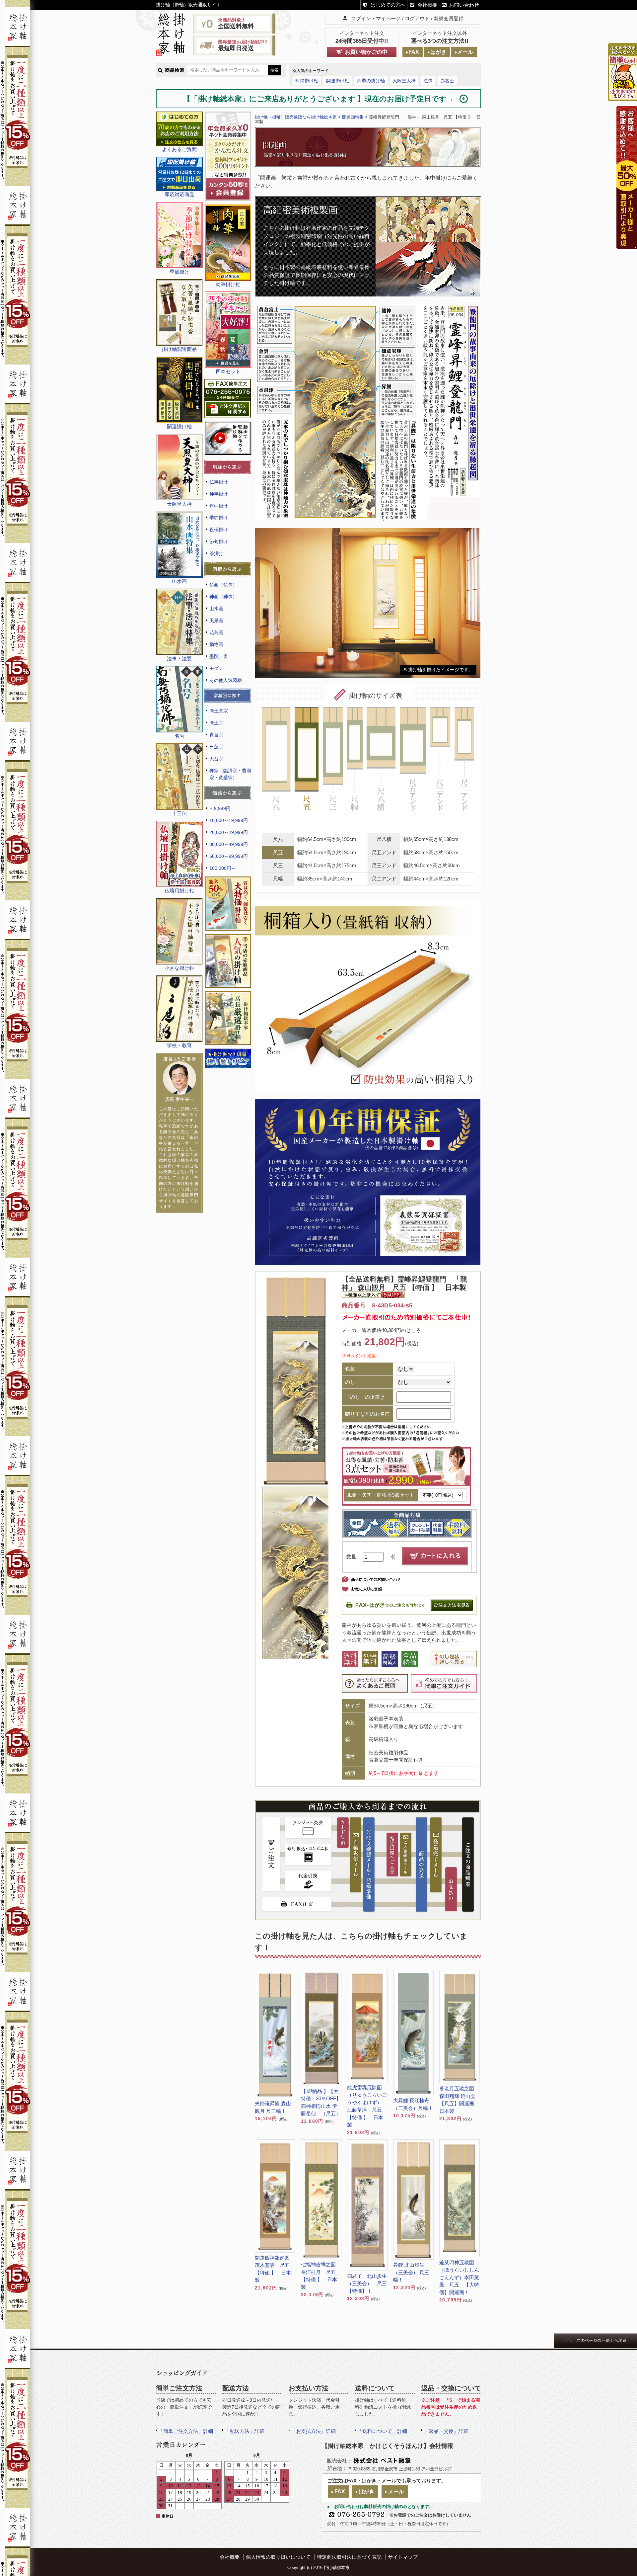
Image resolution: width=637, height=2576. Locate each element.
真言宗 (216, 735)
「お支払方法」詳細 (313, 2431)
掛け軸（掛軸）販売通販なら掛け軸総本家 (296, 117)
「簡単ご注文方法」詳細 (186, 2431)
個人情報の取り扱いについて (278, 2557)
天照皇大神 (404, 81)
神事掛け (219, 494)
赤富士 (447, 81)
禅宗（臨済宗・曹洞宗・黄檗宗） (230, 774)
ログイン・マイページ (376, 18)
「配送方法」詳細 (245, 2431)
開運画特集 (353, 117)
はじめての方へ (388, 5)
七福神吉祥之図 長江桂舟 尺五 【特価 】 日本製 (321, 2276)
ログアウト (417, 18)
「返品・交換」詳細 (446, 2431)
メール (465, 52)
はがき (438, 52)
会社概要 (427, 5)
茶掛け (216, 553)
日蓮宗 (216, 747)
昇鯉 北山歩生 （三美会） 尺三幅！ (411, 2272)
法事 (428, 81)
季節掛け (219, 518)
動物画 (216, 644)
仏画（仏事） (223, 585)
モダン (216, 668)
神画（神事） (223, 597)
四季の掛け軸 (371, 81)
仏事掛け (219, 482)
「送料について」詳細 (382, 2431)
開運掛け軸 (338, 81)
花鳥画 (216, 632)
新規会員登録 (449, 18)
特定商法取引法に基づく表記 (349, 2557)
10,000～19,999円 (229, 820)
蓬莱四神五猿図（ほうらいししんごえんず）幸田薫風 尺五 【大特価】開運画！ (459, 2277)
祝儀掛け (219, 530)
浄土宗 (216, 723)
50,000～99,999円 (229, 856)
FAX (414, 52)
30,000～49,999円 (229, 844)
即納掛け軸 (307, 81)
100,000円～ (223, 868)
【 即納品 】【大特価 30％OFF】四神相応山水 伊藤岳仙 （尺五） (321, 2102)
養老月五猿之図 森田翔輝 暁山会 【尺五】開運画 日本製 (460, 2100)
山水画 (216, 609)
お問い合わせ (464, 5)
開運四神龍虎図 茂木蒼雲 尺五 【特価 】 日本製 (275, 2269)
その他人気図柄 (226, 680)
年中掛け (219, 506)
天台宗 (216, 759)
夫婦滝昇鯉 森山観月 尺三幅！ (273, 2107)
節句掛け (219, 541)
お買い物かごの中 (366, 52)
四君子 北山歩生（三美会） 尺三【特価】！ (367, 2284)
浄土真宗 (219, 711)
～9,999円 (220, 808)
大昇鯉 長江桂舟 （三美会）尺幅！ (413, 2104)
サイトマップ (403, 2557)
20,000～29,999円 (229, 832)
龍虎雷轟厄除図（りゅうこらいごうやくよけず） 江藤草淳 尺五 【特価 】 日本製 (367, 2106)
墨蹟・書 (219, 656)
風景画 (216, 621)
